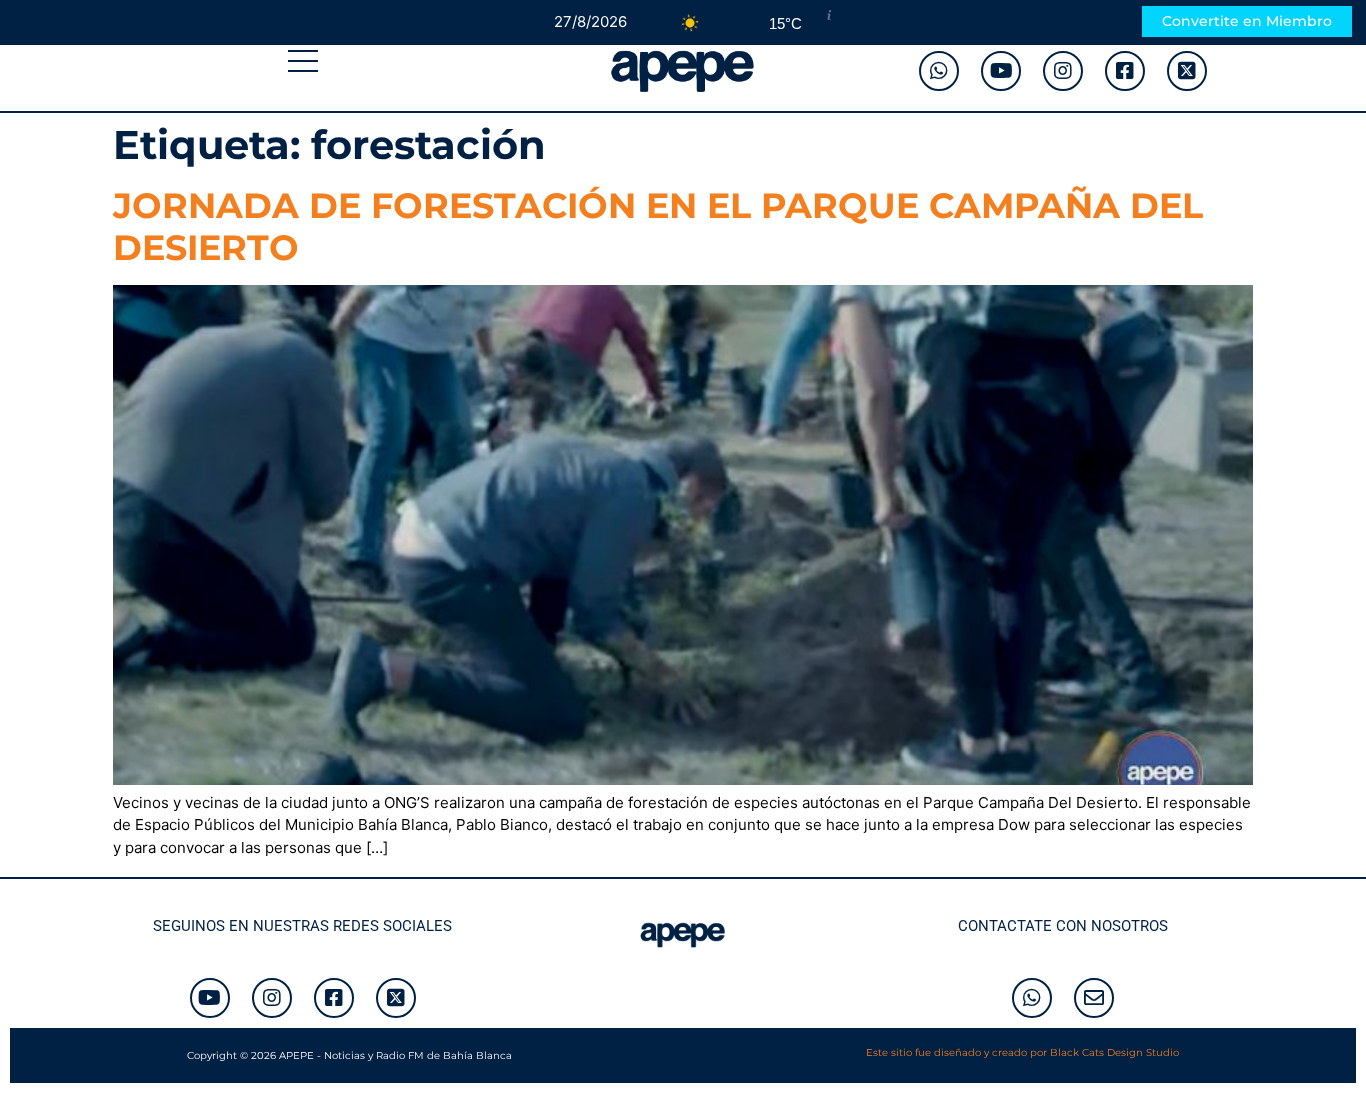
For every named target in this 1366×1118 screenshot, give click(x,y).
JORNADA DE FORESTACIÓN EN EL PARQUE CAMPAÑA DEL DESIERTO (658, 226)
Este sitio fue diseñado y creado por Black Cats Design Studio (1022, 1052)
